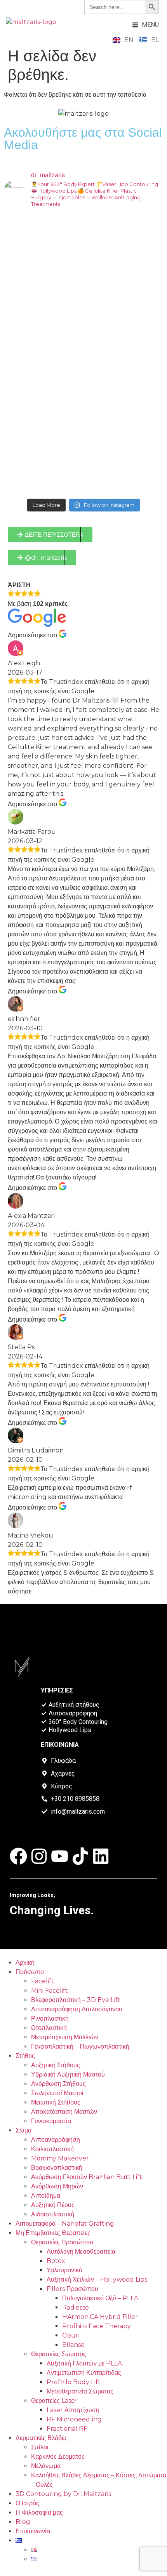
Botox (56, 2261)
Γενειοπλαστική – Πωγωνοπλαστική (80, 2046)
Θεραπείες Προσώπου (62, 2242)
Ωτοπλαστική (49, 2028)
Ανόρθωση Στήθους (58, 2084)
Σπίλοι (40, 2447)
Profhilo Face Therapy (97, 2326)
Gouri (71, 2335)
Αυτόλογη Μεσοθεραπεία (81, 2252)
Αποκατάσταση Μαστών (64, 2112)
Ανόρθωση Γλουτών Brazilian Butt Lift (87, 2177)
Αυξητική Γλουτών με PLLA (84, 2363)
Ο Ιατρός (27, 2503)
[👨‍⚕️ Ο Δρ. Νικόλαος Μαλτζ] (83, 261)
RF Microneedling (74, 2419)
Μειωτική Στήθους (56, 2102)
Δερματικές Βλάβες (42, 2438)
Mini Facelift (50, 1991)
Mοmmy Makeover (60, 2158)
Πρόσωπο (30, 1972)
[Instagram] (39, 1856)
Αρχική (25, 1963)
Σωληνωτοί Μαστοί (57, 2093)
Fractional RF (67, 2429)
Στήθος (25, 2056)
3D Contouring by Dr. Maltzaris (63, 2494)
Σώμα (23, 2130)
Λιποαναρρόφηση (56, 2140)
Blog (23, 2522)
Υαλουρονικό (64, 2270)
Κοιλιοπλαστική (52, 2149)
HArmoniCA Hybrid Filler (100, 2317)
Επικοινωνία (33, 2531)
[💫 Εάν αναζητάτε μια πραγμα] (83, 354)
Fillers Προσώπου (72, 2289)
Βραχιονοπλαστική (57, 2168)
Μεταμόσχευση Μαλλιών (65, 2037)
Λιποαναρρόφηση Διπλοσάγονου (77, 2009)
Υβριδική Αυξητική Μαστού (68, 2074)
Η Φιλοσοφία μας (39, 2513)
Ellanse (73, 2345)
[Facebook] (18, 1856)
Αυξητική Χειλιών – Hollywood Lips (97, 2279)
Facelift (43, 1981)
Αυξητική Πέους (53, 2205)
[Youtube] (60, 1856)
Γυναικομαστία (51, 2121)
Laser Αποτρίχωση (73, 2410)
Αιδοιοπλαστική (53, 2214)
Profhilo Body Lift (74, 2382)
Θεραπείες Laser (54, 2401)
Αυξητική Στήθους (56, 2065)
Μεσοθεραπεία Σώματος (80, 2391)
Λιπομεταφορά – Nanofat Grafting (65, 2224)
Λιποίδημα (46, 2196)
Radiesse (76, 2307)
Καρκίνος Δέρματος (58, 2457)
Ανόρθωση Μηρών (57, 2186)
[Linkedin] (101, 1856)
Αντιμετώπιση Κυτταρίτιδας (84, 2373)
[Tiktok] (80, 1856)
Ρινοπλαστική (50, 2019)
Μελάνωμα (46, 2466)
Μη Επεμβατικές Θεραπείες (53, 2233)
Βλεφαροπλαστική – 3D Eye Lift (76, 2000)
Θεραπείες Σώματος (59, 2354)
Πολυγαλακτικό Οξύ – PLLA (100, 2298)
